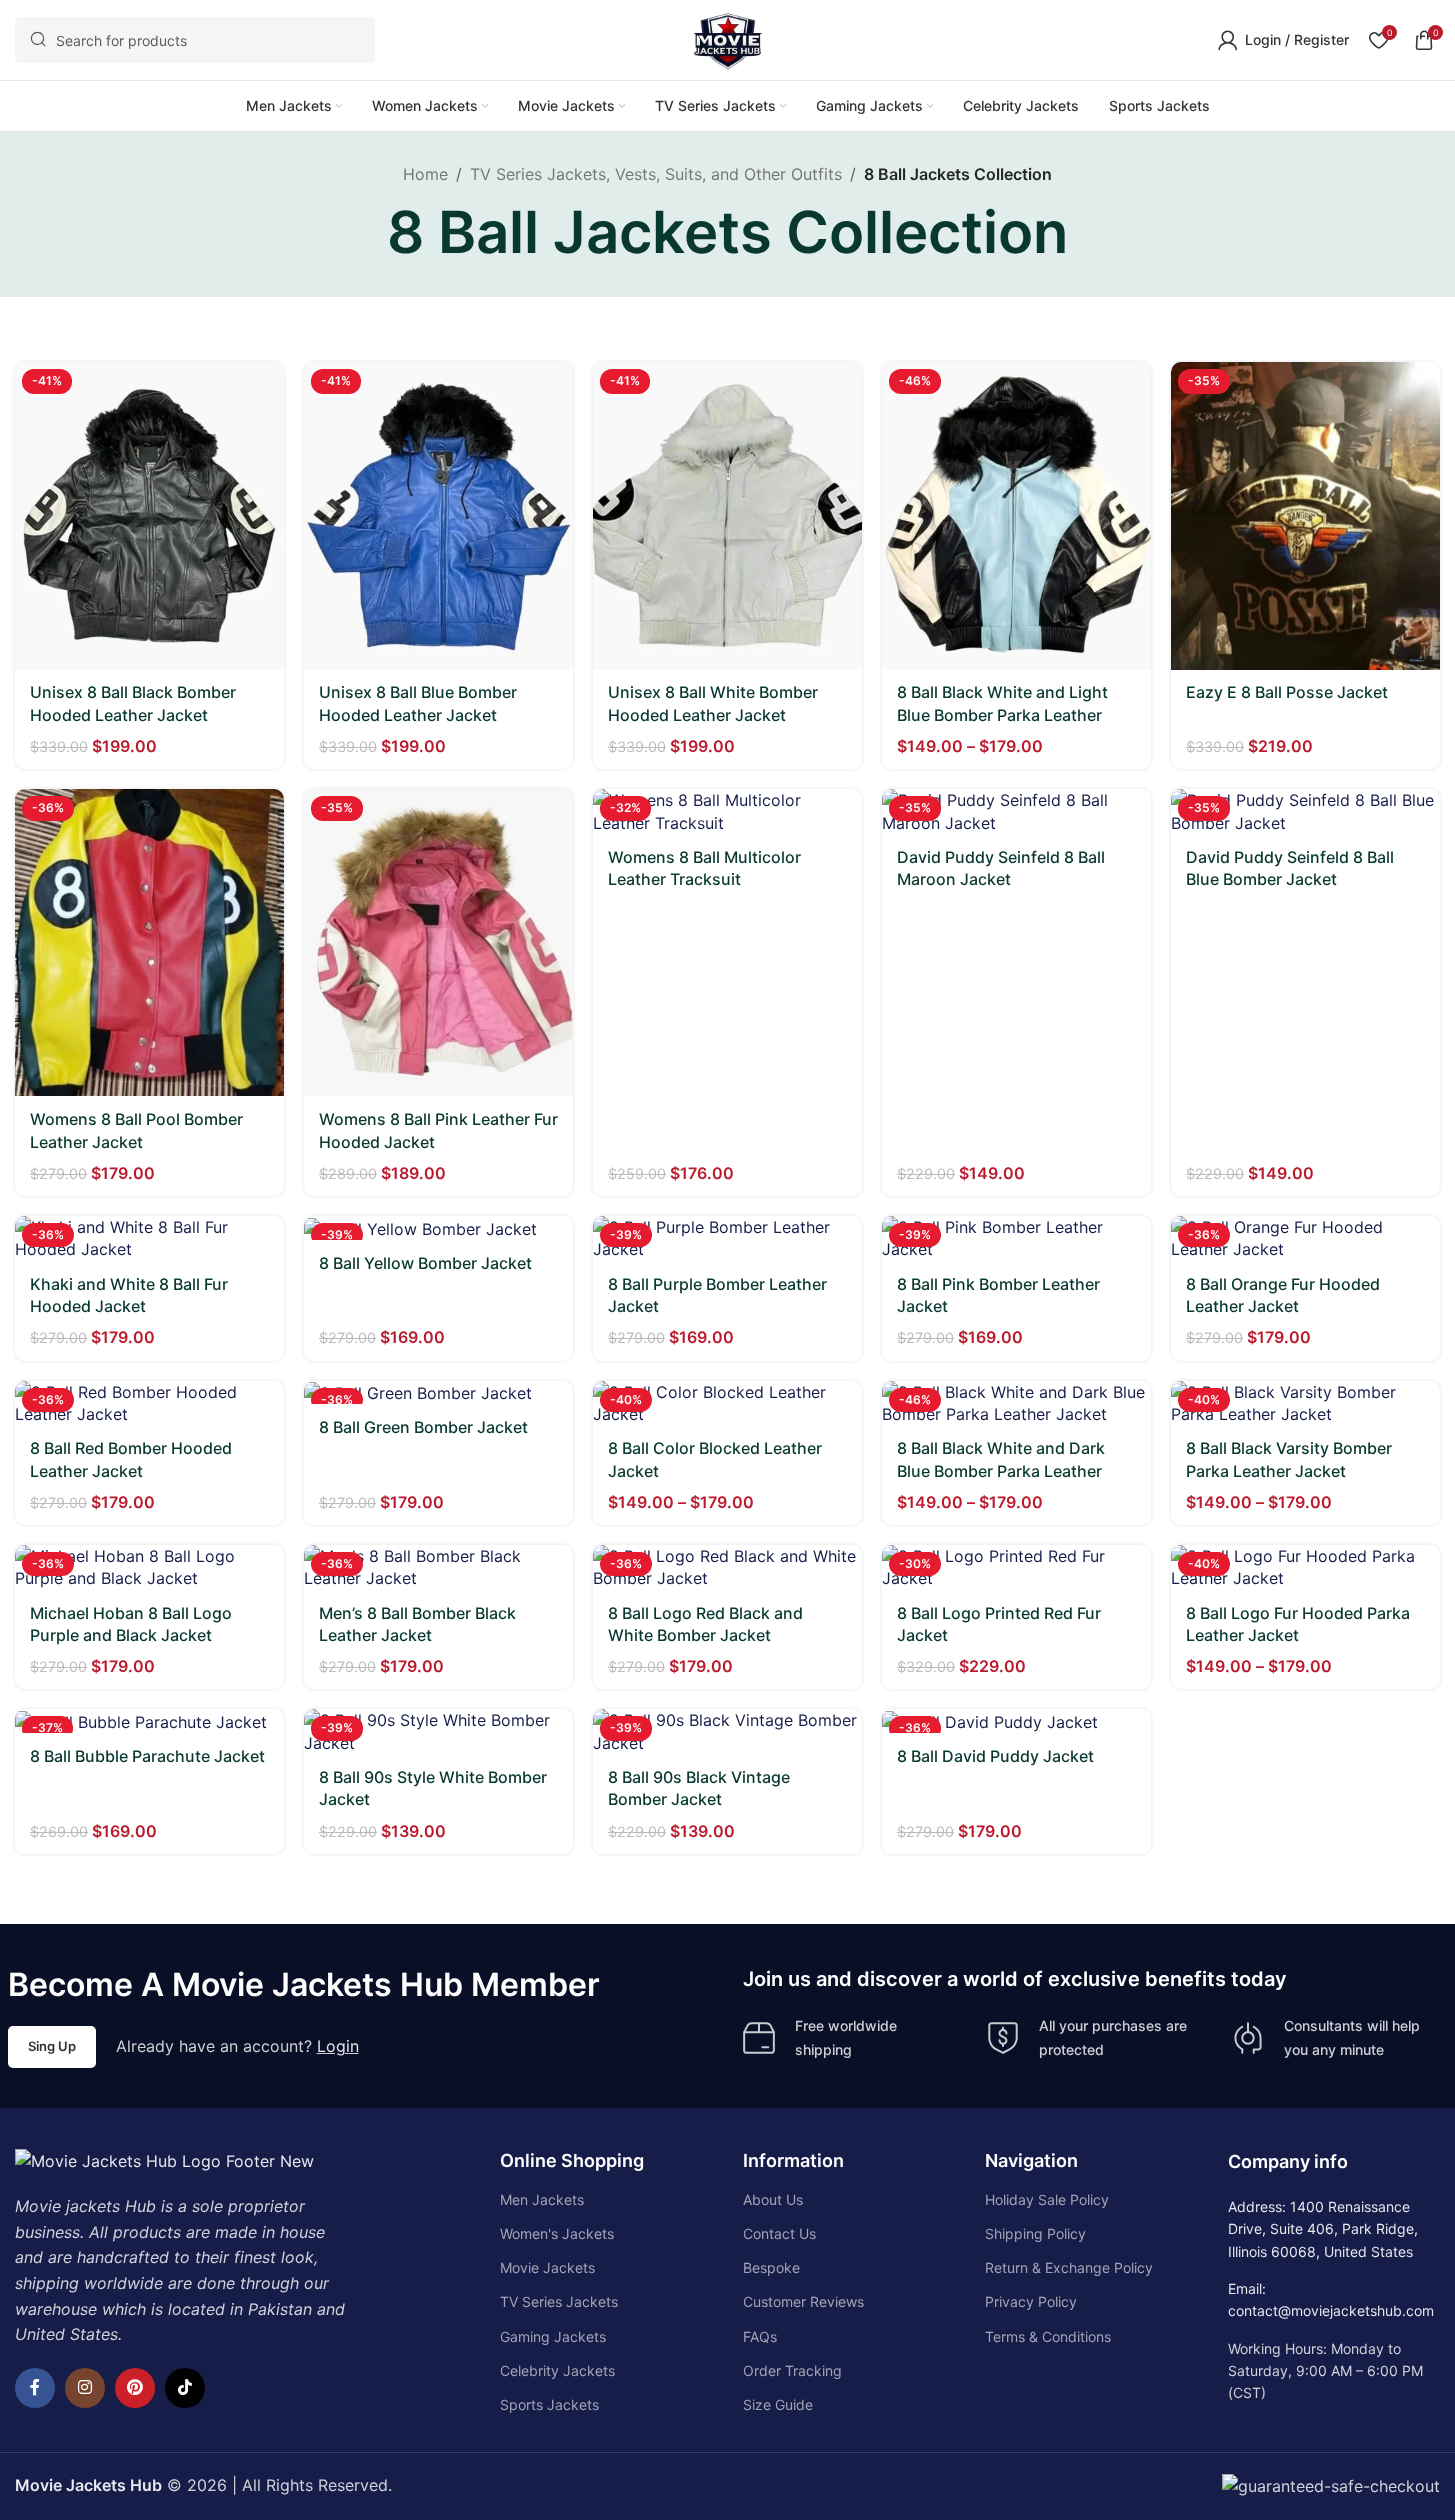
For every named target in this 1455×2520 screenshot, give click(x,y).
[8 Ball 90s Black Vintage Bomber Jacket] (727, 1731)
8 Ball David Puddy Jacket (995, 1756)
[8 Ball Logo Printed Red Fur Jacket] (1016, 1567)
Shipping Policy (1035, 2233)
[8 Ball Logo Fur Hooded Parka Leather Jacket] (1305, 1567)
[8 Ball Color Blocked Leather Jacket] (727, 1403)
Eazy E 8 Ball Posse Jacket (1287, 692)
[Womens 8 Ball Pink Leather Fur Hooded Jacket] (438, 942)
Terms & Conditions (1048, 2336)
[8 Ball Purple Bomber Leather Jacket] (727, 1238)
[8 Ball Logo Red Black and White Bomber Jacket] (727, 1567)
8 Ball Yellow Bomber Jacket (425, 1263)
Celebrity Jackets (557, 2370)
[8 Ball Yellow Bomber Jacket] (438, 1228)
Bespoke (771, 2267)
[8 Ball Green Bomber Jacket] (438, 1393)
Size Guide (778, 2404)
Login (338, 2046)
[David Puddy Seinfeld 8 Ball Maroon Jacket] (1016, 811)
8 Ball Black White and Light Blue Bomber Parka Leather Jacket (1002, 714)
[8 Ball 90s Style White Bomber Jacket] (438, 1731)
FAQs (760, 2336)
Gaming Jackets (553, 2336)
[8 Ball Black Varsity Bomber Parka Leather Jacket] (1305, 1403)
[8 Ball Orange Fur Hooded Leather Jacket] (1305, 1238)
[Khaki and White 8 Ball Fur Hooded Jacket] (149, 1238)
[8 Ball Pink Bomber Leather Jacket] (1016, 1238)
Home (425, 174)
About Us (773, 2199)
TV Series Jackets (559, 2301)
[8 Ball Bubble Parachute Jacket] (149, 1721)
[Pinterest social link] (135, 2388)
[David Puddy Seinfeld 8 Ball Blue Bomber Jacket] (1305, 811)
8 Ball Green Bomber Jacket (423, 1427)
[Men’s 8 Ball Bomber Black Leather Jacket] (438, 1567)
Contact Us (779, 2233)
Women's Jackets (557, 2233)
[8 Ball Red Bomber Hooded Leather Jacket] (149, 1403)
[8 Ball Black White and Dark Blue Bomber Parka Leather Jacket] (1016, 1403)
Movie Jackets (547, 2267)
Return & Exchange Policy (1069, 2267)
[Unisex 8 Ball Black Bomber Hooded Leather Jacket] (149, 515)
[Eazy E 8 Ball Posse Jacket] (1305, 515)
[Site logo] (728, 38)
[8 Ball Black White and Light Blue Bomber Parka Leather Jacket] (1016, 515)
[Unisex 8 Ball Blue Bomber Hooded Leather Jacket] (438, 515)
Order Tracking (792, 2370)
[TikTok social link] (185, 2388)
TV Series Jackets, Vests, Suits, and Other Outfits (656, 174)
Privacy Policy (1031, 2301)
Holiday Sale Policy (1047, 2199)
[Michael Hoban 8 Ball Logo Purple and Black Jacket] (149, 1567)
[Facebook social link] (35, 2388)
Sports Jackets (549, 2404)
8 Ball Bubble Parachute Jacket (147, 1756)
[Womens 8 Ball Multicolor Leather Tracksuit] (727, 811)
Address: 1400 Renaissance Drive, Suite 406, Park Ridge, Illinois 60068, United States (1323, 2229)
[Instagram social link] (85, 2388)
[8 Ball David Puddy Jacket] (1016, 1721)
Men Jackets (542, 2199)
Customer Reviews (803, 2301)
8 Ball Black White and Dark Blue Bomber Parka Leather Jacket (1001, 1470)
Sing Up (52, 2046)
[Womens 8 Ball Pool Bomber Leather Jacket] (149, 942)
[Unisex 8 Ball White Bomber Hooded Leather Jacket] (727, 515)
